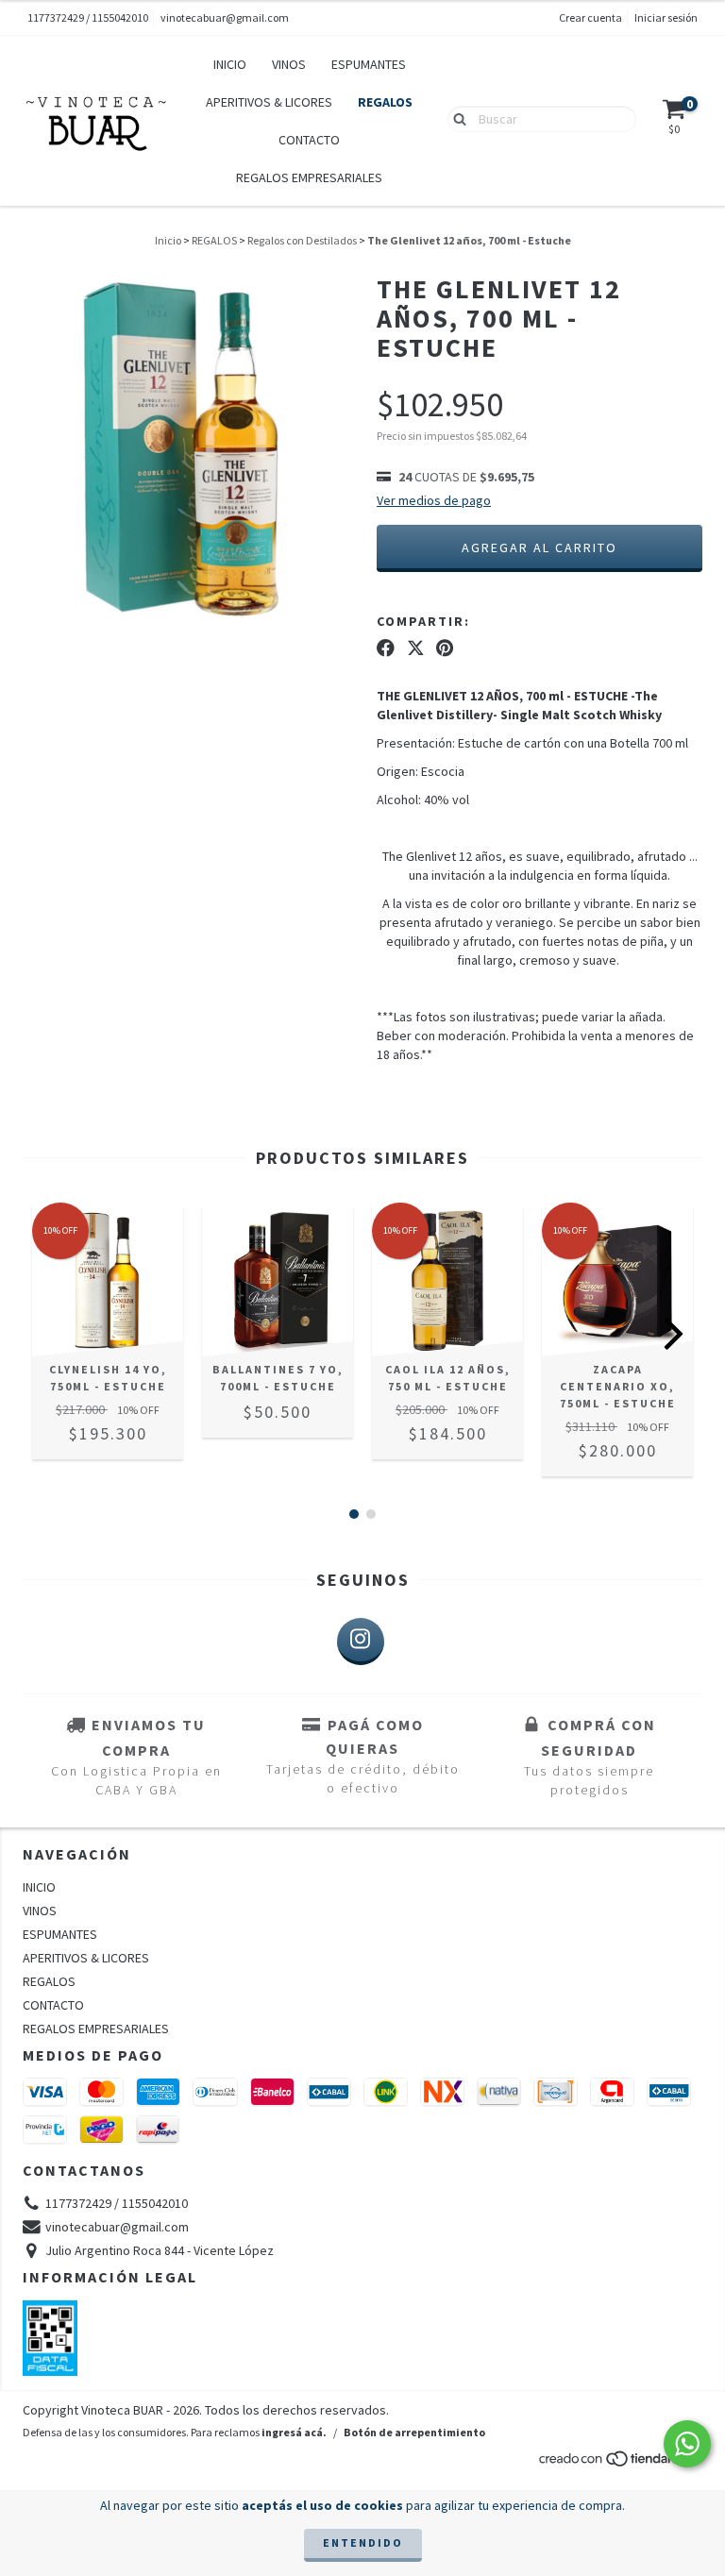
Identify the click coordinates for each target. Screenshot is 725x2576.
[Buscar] (455, 118)
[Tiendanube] (620, 2463)
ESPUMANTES (369, 64)
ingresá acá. (294, 2432)
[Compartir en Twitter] (416, 648)
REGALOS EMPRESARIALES (309, 177)
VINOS (289, 64)
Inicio (168, 240)
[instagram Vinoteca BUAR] (361, 1642)
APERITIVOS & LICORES (269, 102)
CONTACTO (309, 140)
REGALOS (385, 102)
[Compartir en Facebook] (386, 648)
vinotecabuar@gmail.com (225, 17)
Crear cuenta (590, 17)
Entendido (363, 2542)
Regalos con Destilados (302, 240)
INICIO (230, 64)
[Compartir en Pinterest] (445, 648)
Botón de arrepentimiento (414, 2432)
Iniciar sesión (666, 17)
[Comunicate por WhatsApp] (687, 2444)
